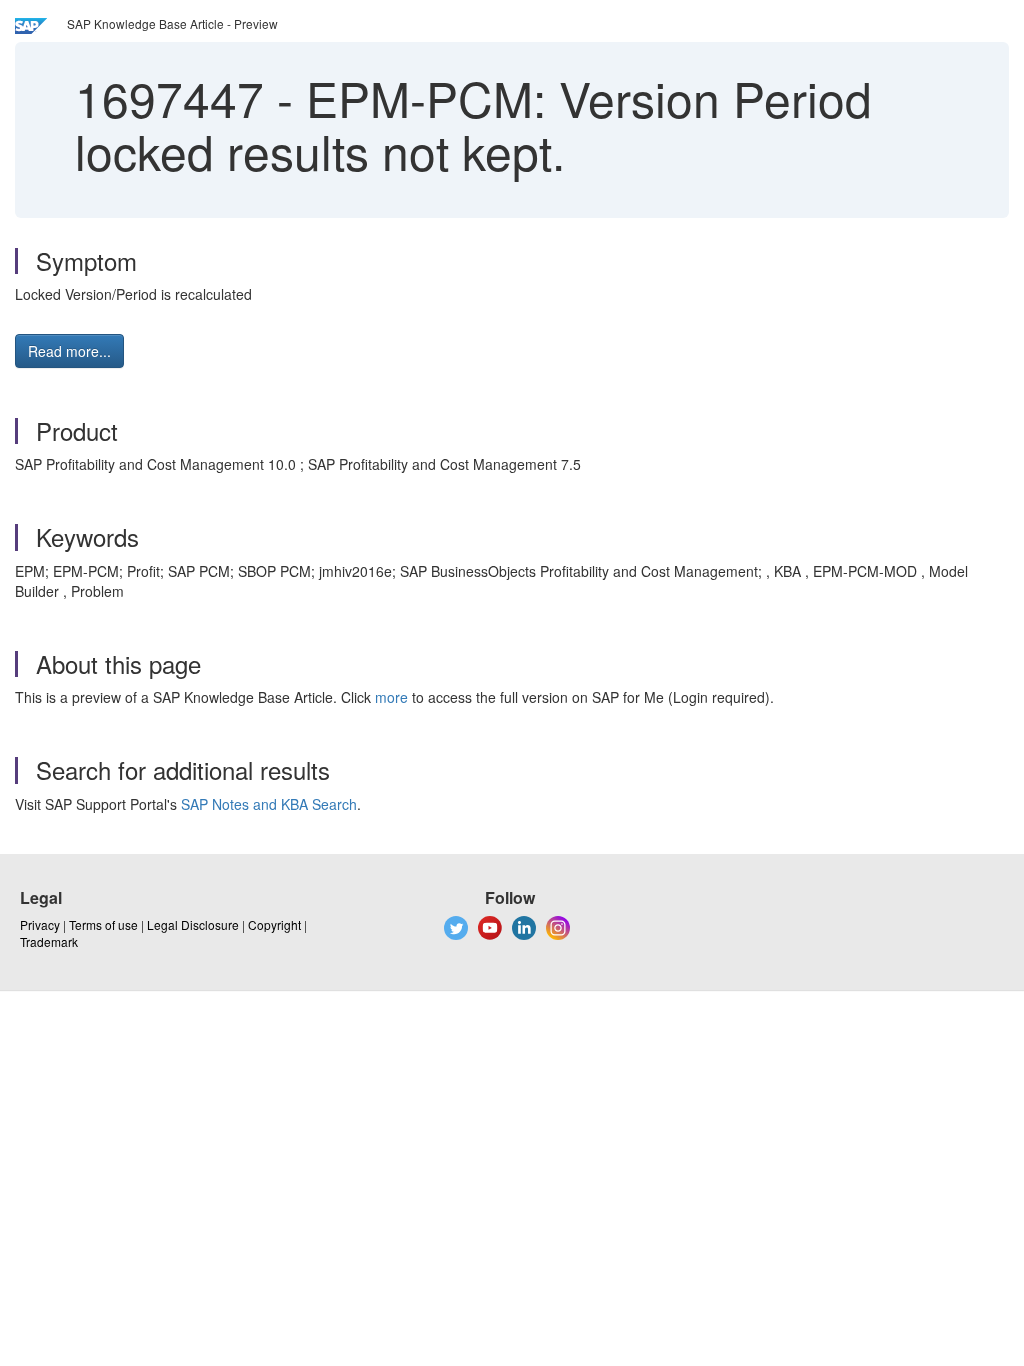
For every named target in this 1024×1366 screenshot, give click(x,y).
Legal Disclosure (193, 924)
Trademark (49, 941)
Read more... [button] (69, 351)
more (391, 697)
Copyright (274, 924)
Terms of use (103, 924)
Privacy (40, 924)
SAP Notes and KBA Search (269, 804)
